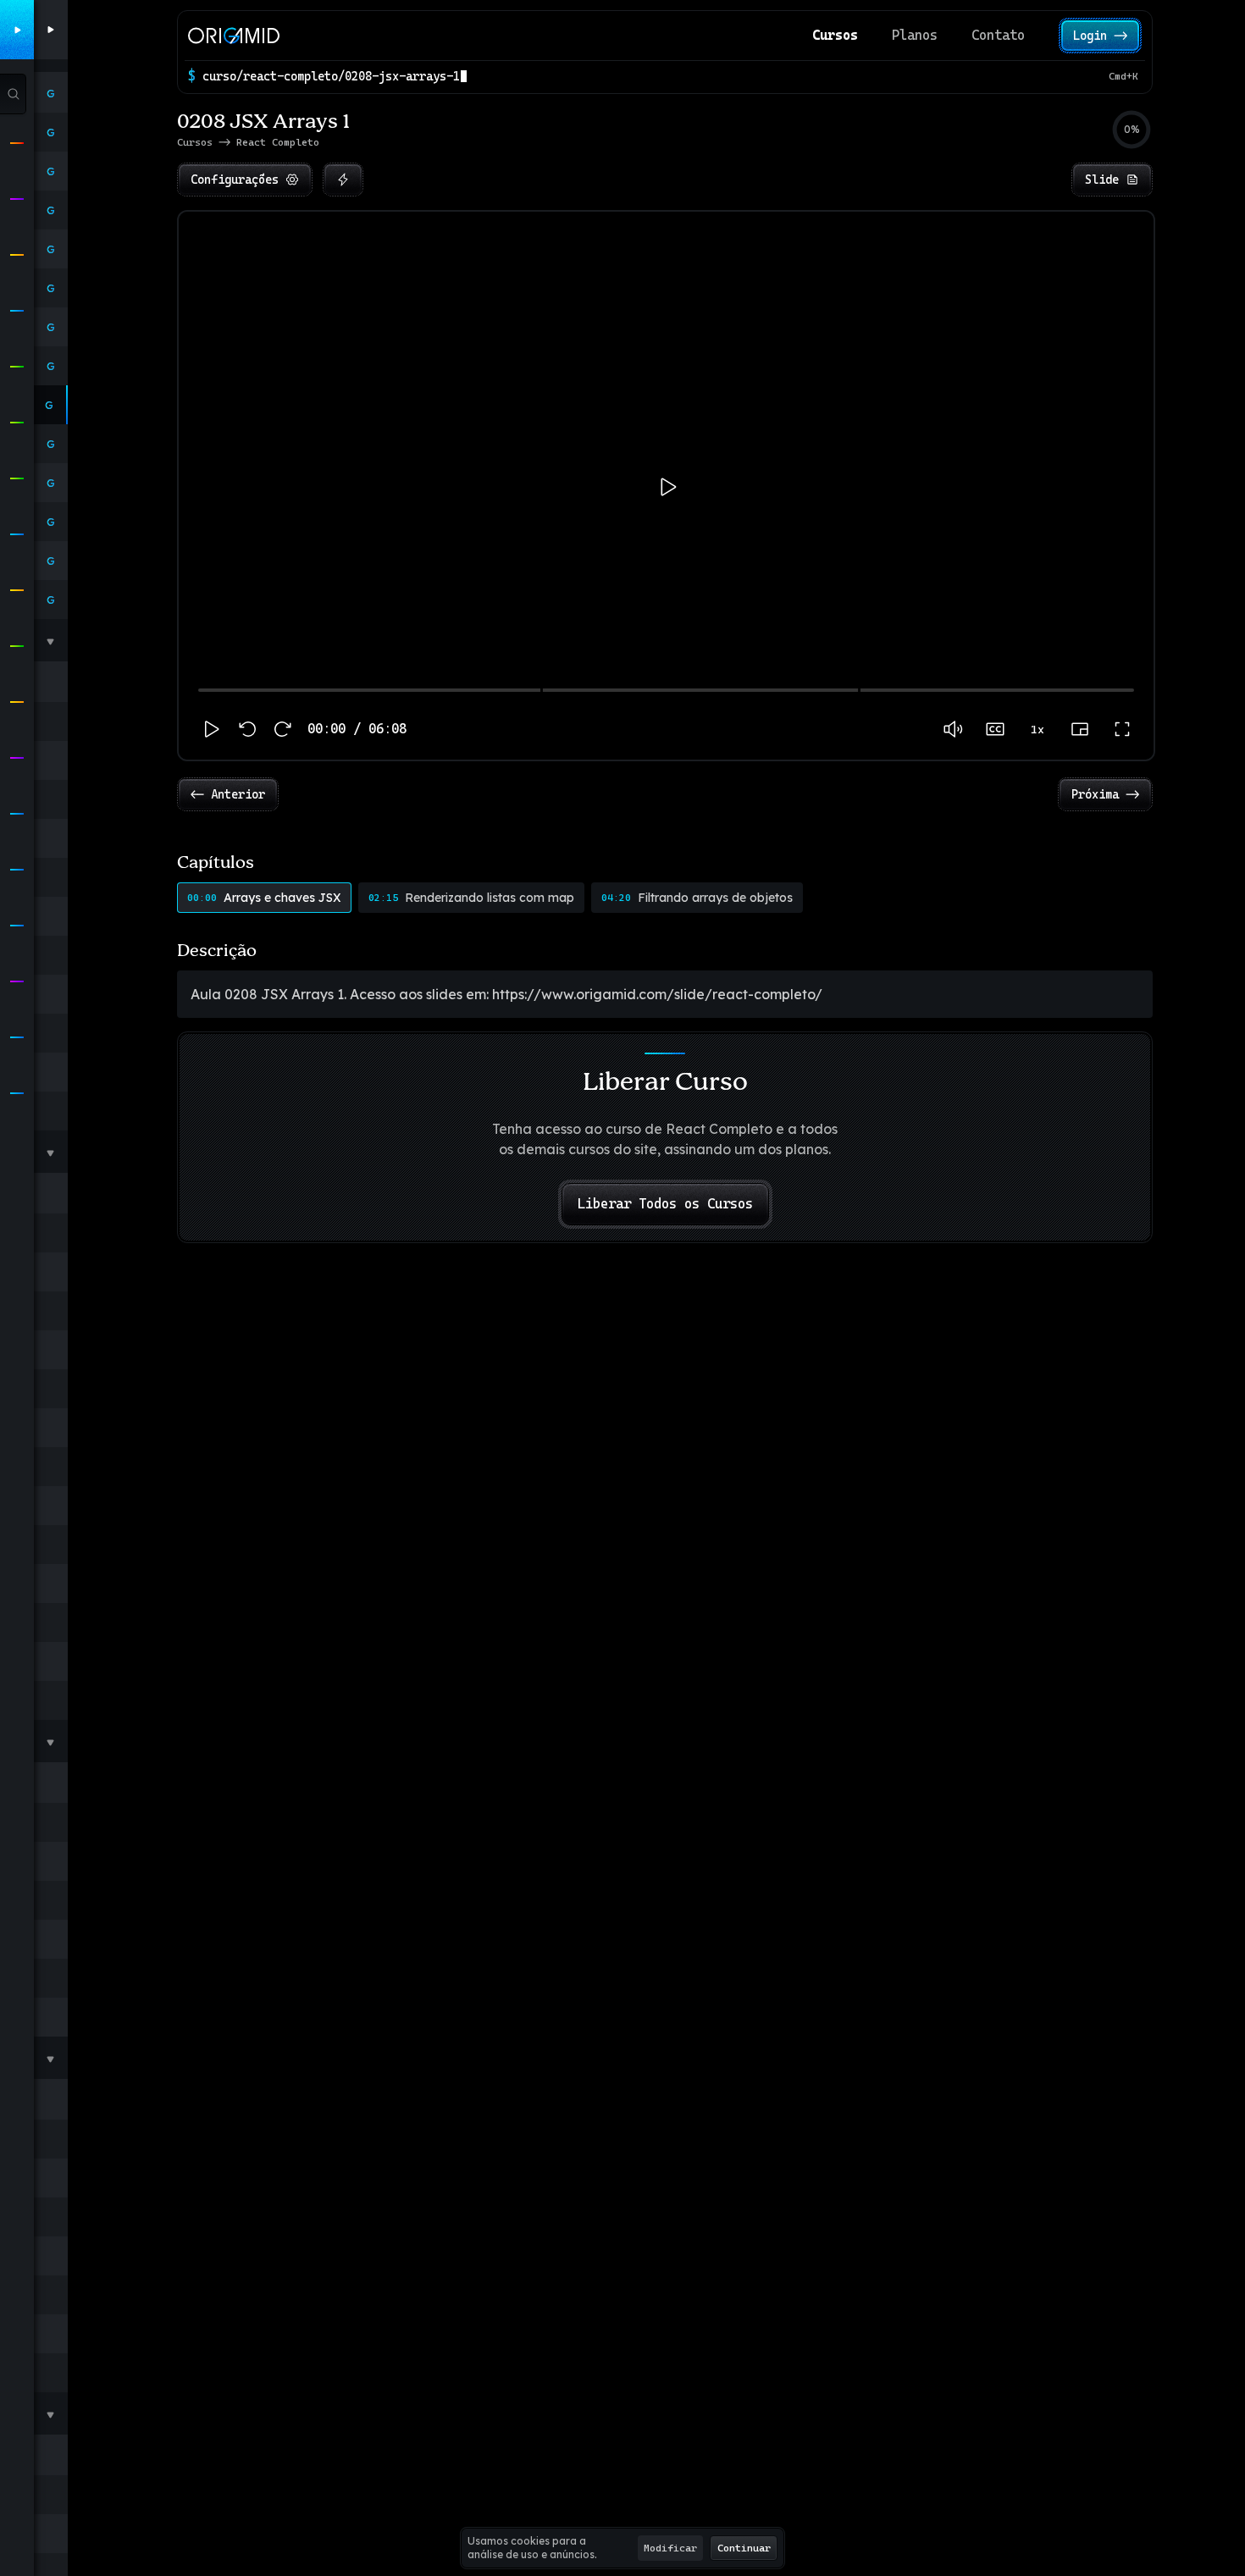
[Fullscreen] (1122, 729)
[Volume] (953, 729)
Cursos (835, 35)
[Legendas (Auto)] (995, 729)
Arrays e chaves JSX (264, 898)
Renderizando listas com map (471, 898)
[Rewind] (248, 729)
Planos (915, 35)
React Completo (278, 142)
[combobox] (652, 76)
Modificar (670, 2548)
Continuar (744, 2548)
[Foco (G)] (343, 180)
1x (1037, 729)
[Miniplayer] (1080, 729)
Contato (998, 35)
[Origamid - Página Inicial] (234, 36)
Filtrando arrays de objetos (697, 898)
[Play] (210, 729)
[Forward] (282, 729)
